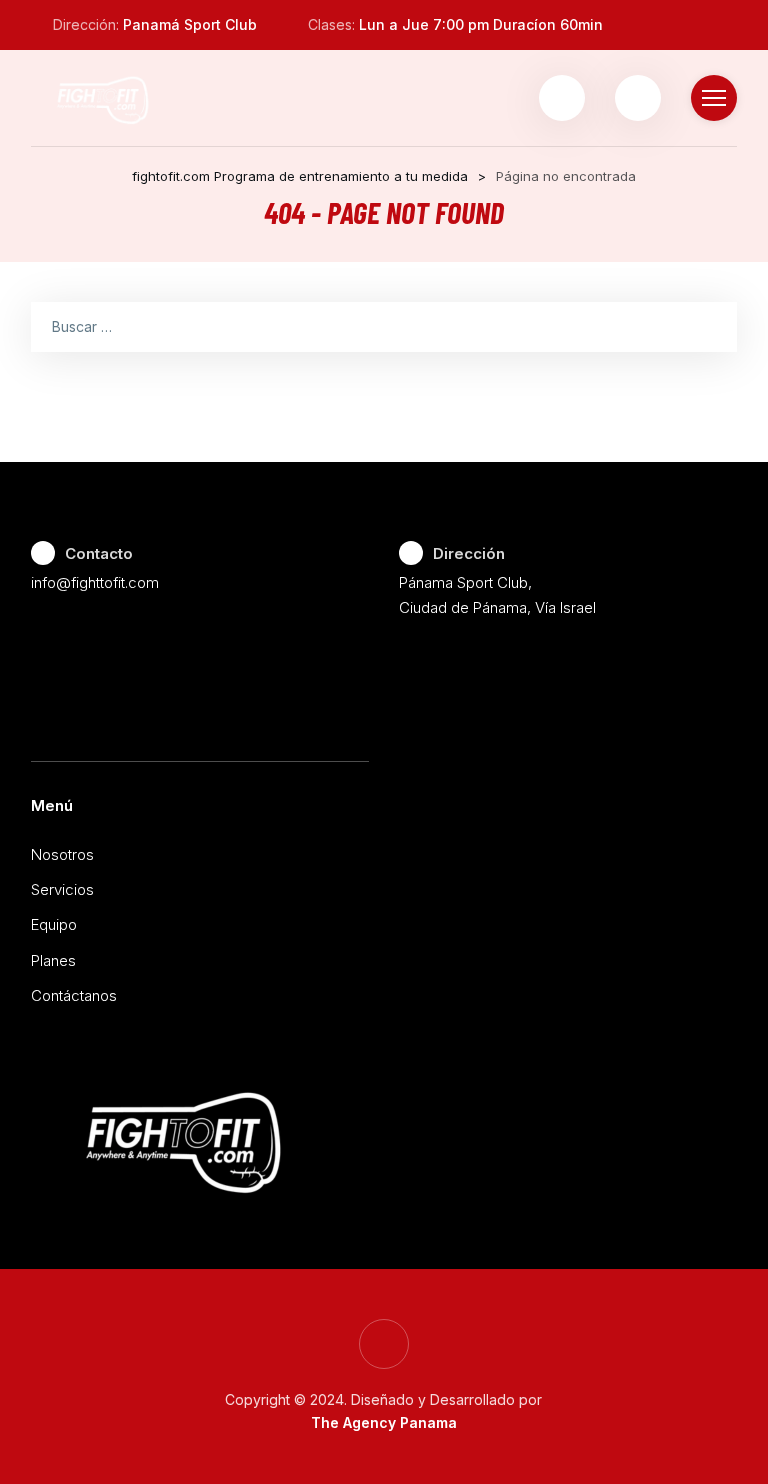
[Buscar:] (384, 326)
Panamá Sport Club (190, 24)
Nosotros (62, 854)
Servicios (62, 889)
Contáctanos (74, 995)
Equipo (54, 924)
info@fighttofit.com (95, 582)
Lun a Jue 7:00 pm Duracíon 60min (481, 24)
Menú (52, 805)
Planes (53, 960)
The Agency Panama (384, 1422)
